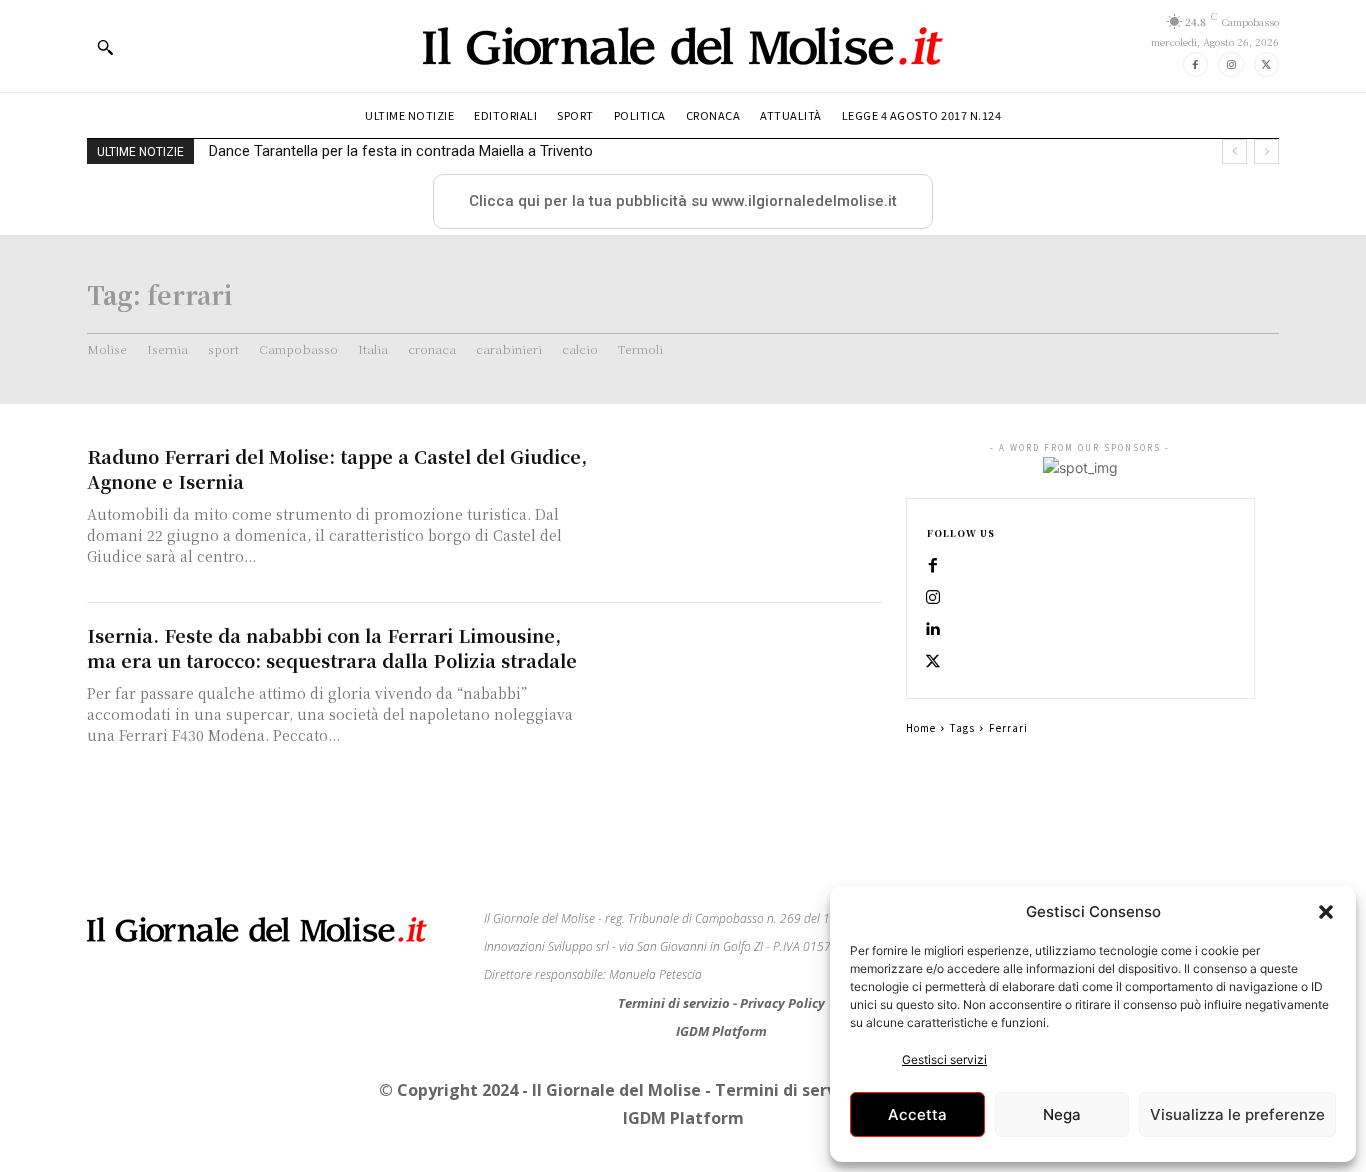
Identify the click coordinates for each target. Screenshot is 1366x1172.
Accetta (917, 1114)
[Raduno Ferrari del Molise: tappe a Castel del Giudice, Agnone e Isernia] (743, 513)
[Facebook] (1195, 64)
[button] (1326, 912)
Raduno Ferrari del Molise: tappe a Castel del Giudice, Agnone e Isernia (337, 468)
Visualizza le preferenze (1237, 1114)
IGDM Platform (721, 1031)
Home (921, 727)
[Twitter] (1266, 64)
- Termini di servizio (787, 1090)
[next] (1266, 151)
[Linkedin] (933, 630)
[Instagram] (1230, 64)
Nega (1062, 1114)
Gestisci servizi (944, 1059)
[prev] (1234, 151)
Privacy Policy (782, 1003)
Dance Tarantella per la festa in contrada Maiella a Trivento (401, 151)
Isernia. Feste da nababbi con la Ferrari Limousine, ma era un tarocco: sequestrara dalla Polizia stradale (332, 647)
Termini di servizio (675, 1003)
